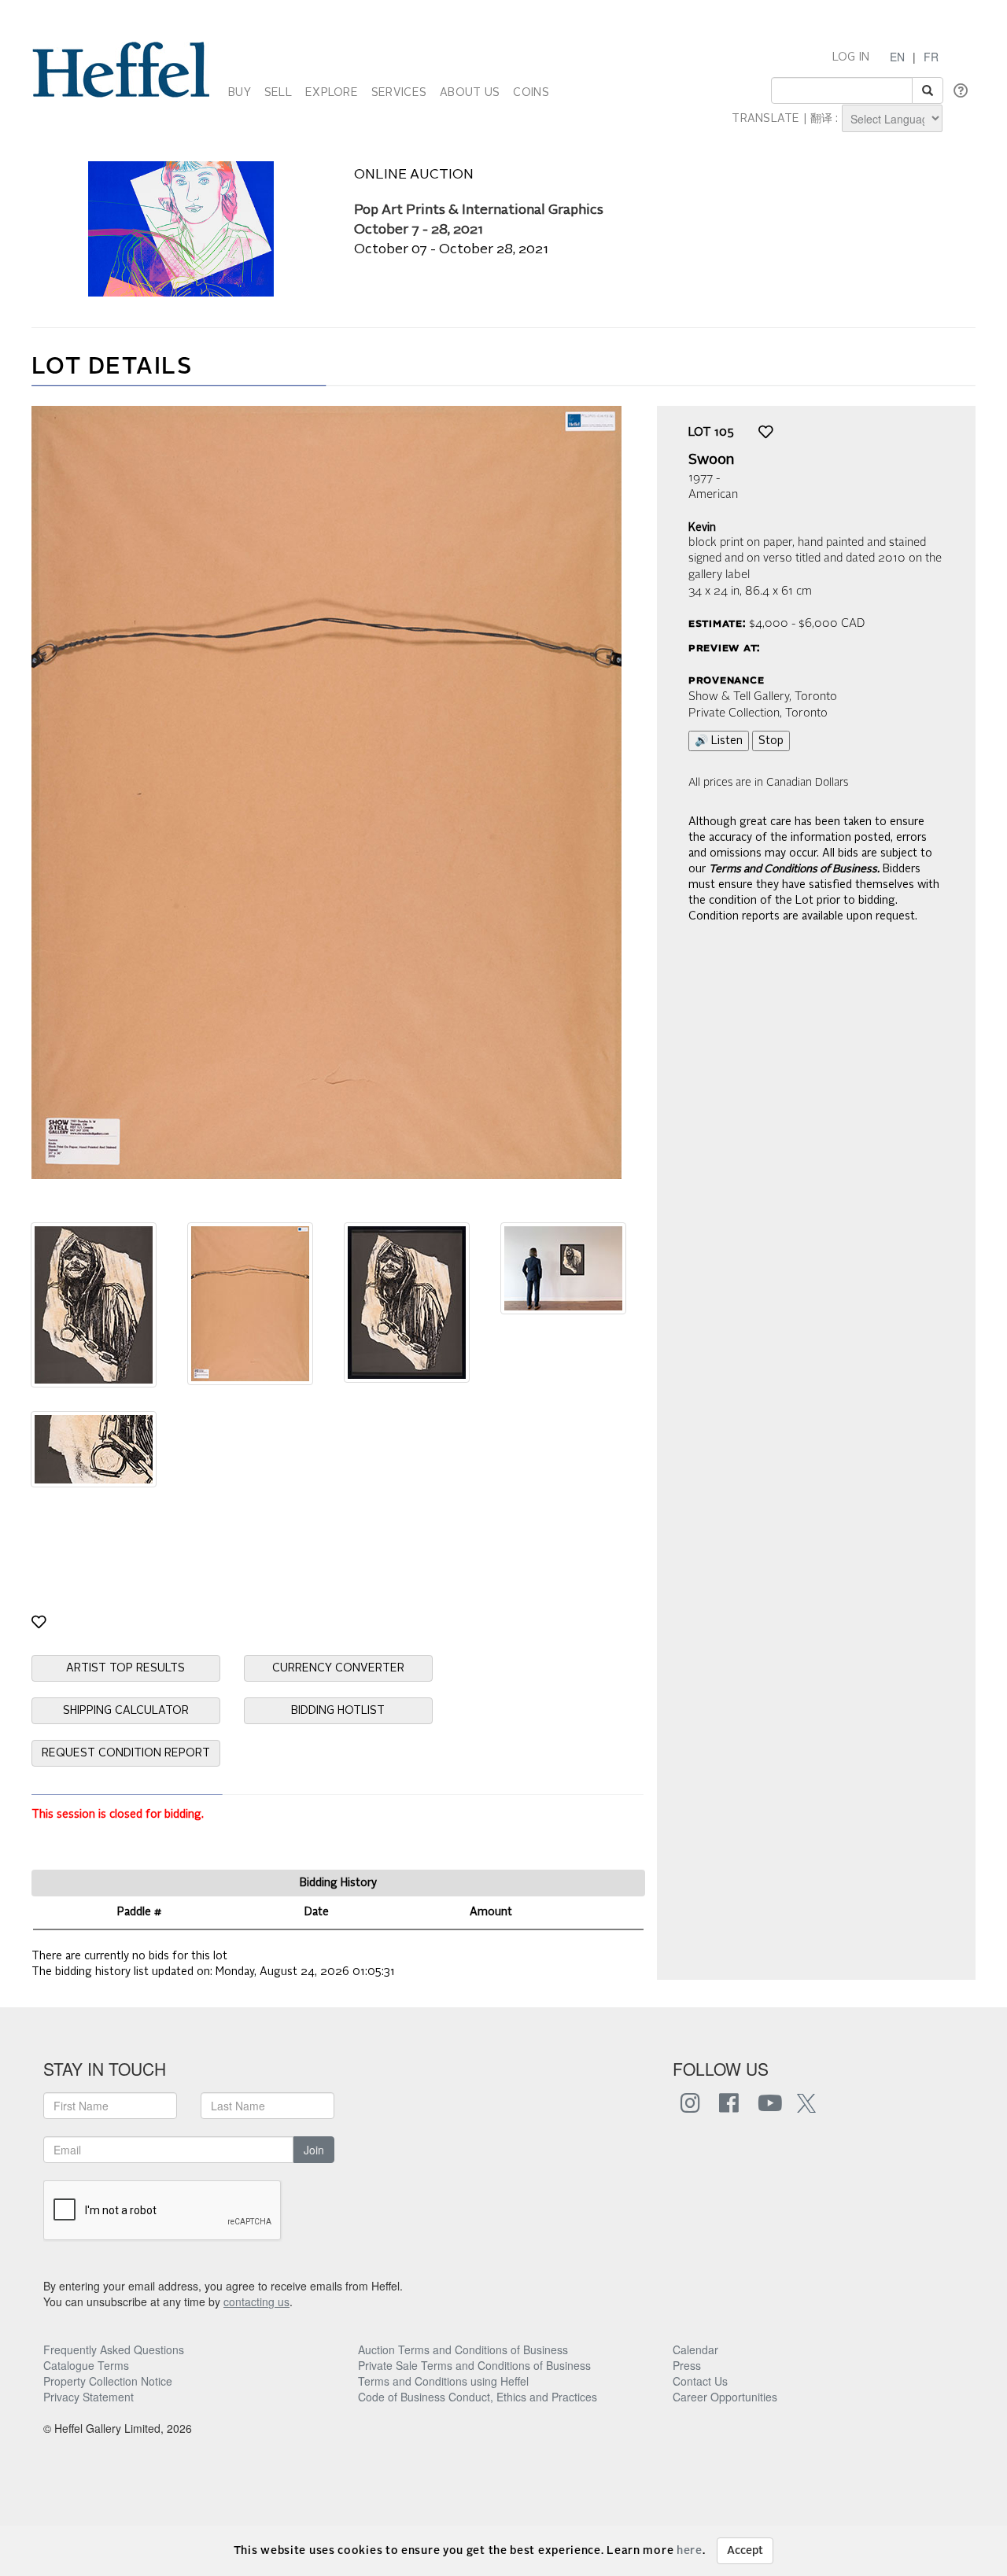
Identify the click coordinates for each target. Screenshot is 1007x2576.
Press (687, 2365)
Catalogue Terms (86, 2365)
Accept (745, 2551)
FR (931, 57)
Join (314, 2150)
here (690, 2551)
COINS (531, 93)
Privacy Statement (89, 2397)
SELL (278, 93)
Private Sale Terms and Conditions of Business (474, 2365)
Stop (771, 741)
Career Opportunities (725, 2397)
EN (897, 57)
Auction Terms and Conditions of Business (463, 2349)
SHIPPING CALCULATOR (126, 1711)
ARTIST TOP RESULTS (125, 1668)
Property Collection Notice (108, 2381)
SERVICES (399, 93)
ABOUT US (470, 93)
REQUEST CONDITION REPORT (126, 1753)
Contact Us (700, 2381)
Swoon (711, 460)
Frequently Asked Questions (114, 2349)
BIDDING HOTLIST (338, 1711)
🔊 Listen (719, 741)
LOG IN (851, 57)
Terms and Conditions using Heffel (443, 2381)
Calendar (695, 2349)
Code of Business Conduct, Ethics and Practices (478, 2397)
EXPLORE (332, 93)
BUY (240, 93)
